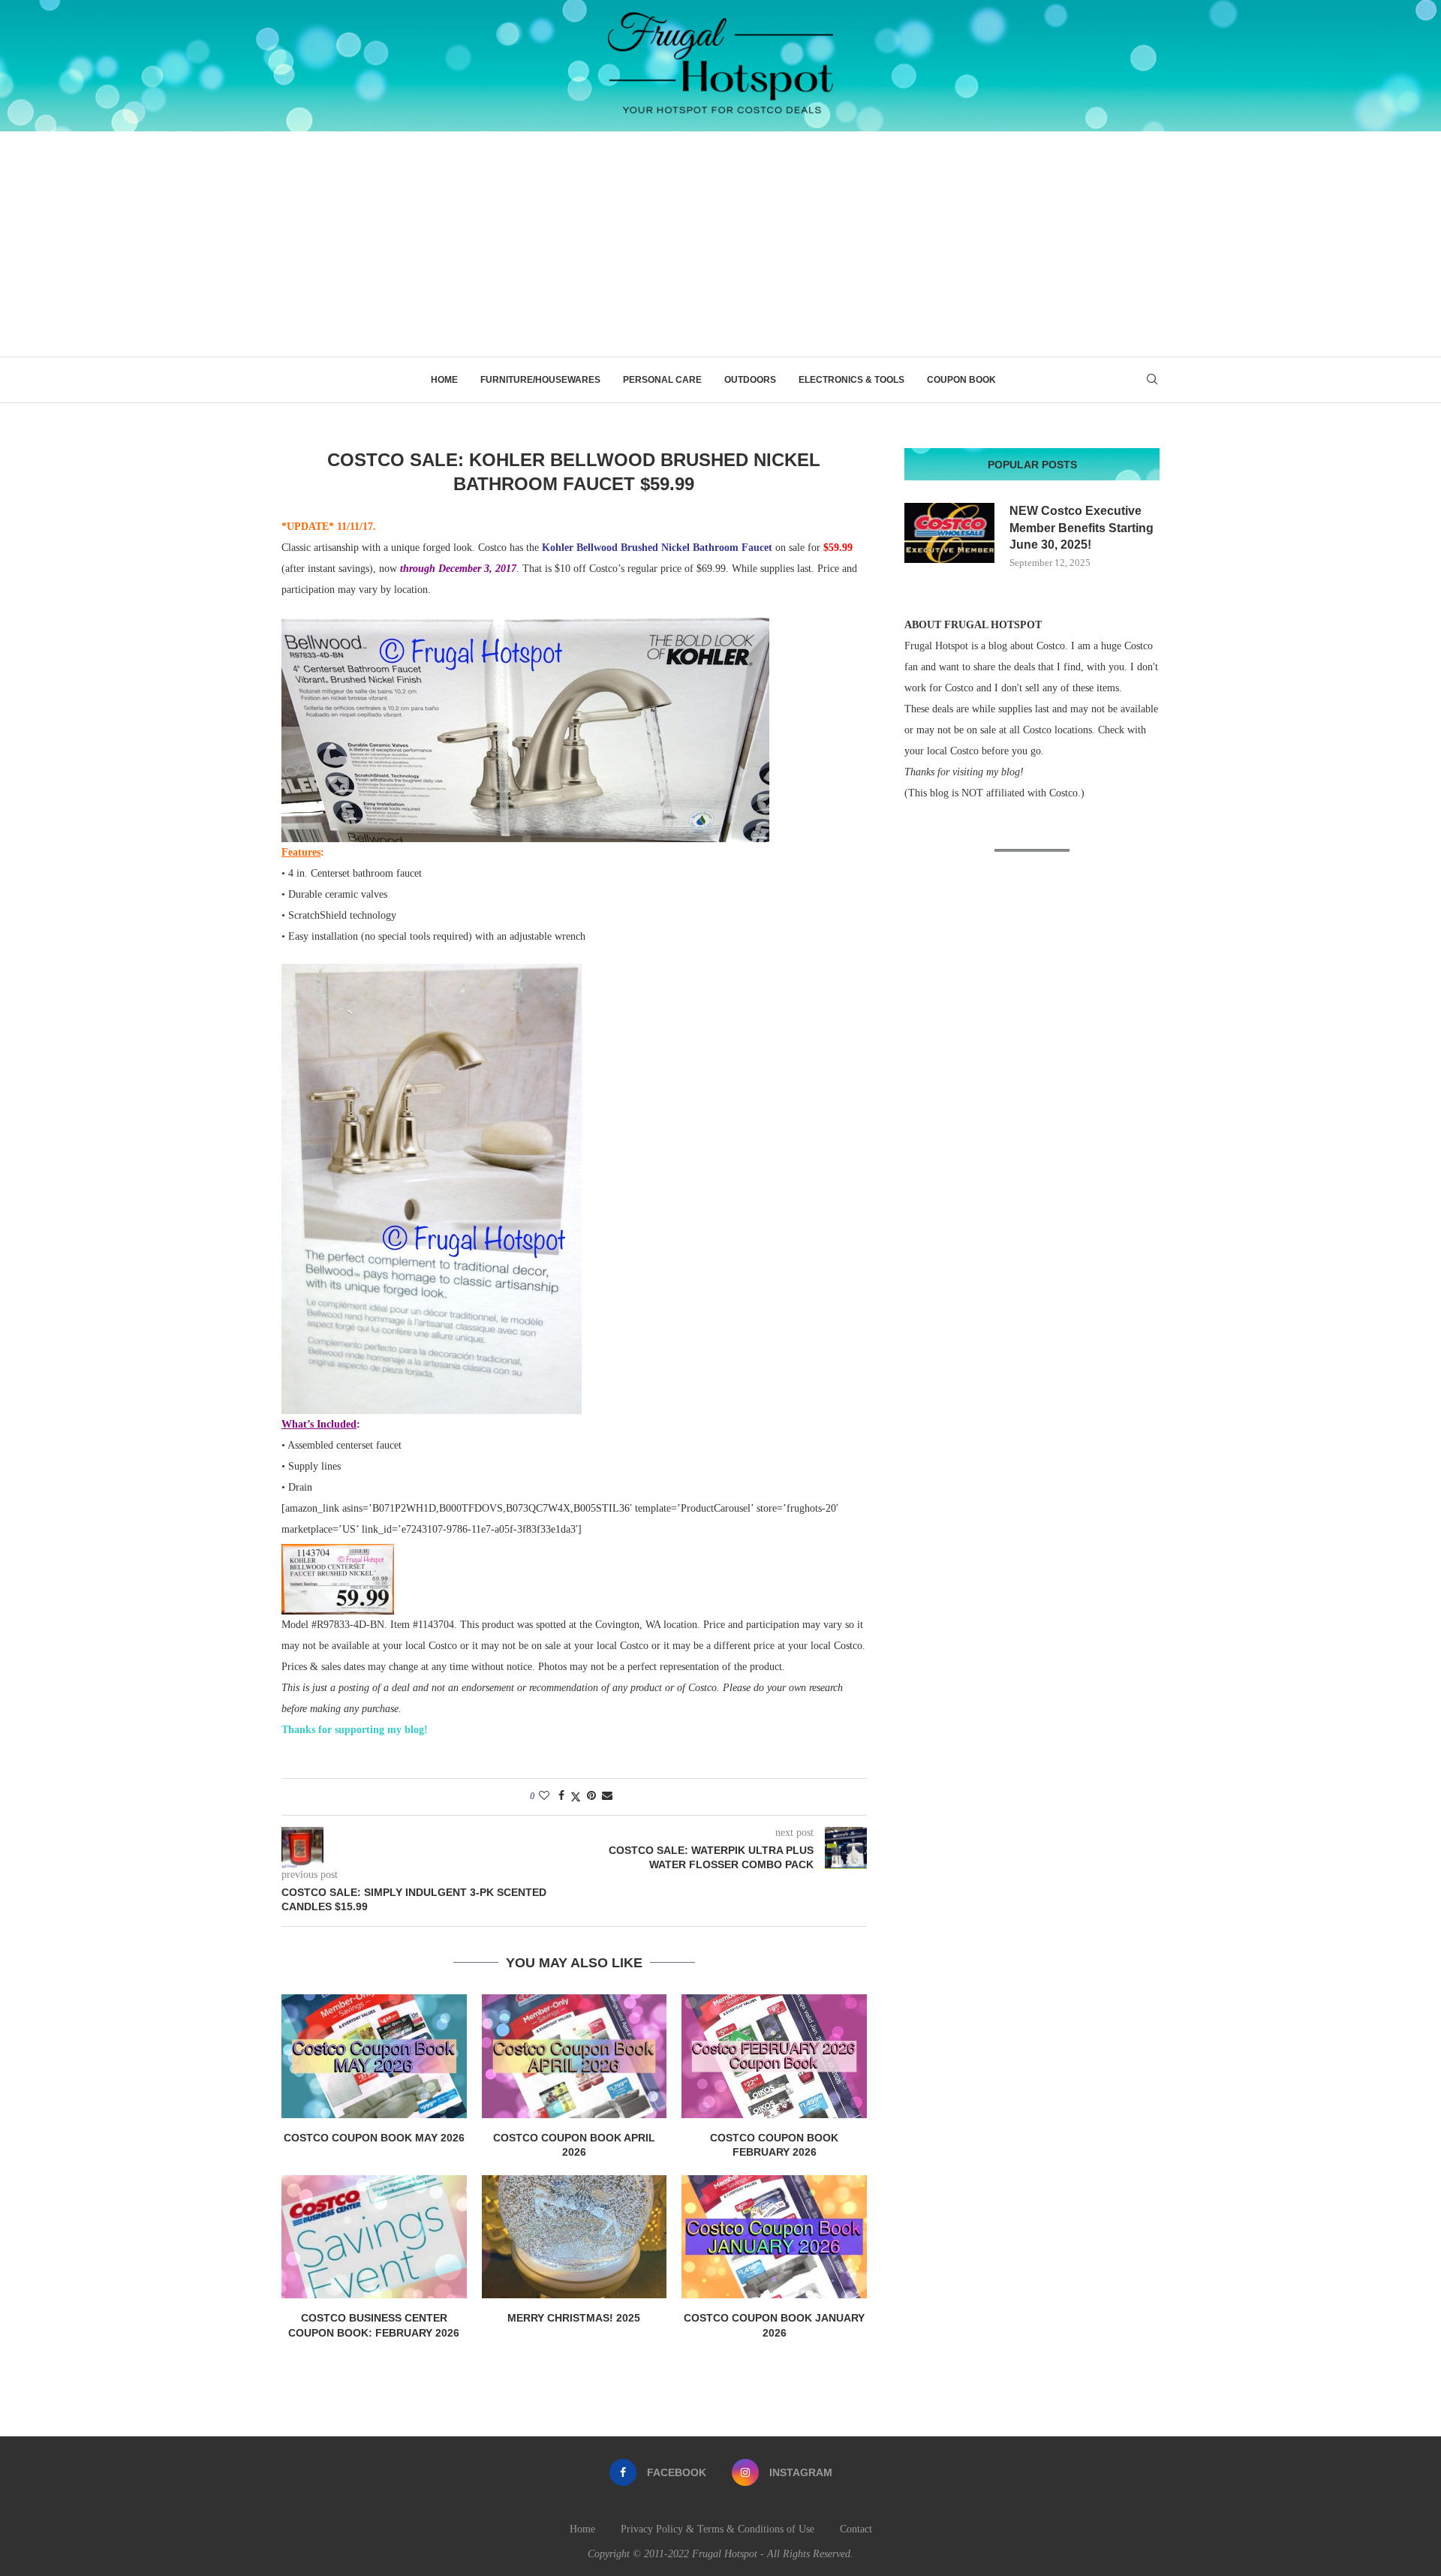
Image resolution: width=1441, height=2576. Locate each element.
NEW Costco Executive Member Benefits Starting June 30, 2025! (1082, 528)
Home (444, 380)
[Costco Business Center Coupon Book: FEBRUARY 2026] (374, 2237)
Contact (856, 2529)
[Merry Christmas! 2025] (575, 2237)
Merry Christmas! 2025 (574, 2318)
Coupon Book (961, 380)
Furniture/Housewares (540, 380)
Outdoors (750, 380)
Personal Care (662, 380)
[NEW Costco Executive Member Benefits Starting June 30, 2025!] (949, 533)
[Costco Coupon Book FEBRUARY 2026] (774, 2056)
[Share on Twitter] (576, 1797)
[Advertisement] (720, 244)
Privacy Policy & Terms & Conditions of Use (717, 2529)
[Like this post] (544, 1796)
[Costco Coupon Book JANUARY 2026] (774, 2237)
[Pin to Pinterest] (591, 1796)
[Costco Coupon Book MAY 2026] (374, 2056)
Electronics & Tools (851, 380)
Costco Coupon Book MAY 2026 (374, 2138)
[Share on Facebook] (561, 1796)
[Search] (1152, 380)
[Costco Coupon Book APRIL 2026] (575, 2056)
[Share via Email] (607, 1796)
